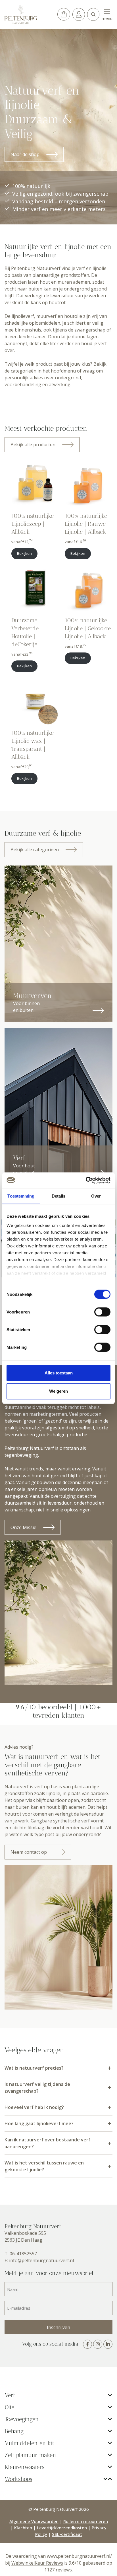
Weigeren (58, 1391)
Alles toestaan (59, 1373)
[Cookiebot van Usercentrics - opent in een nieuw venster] (86, 1180)
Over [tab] (96, 1196)
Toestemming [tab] (21, 1196)
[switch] (102, 1312)
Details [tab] (59, 1196)
